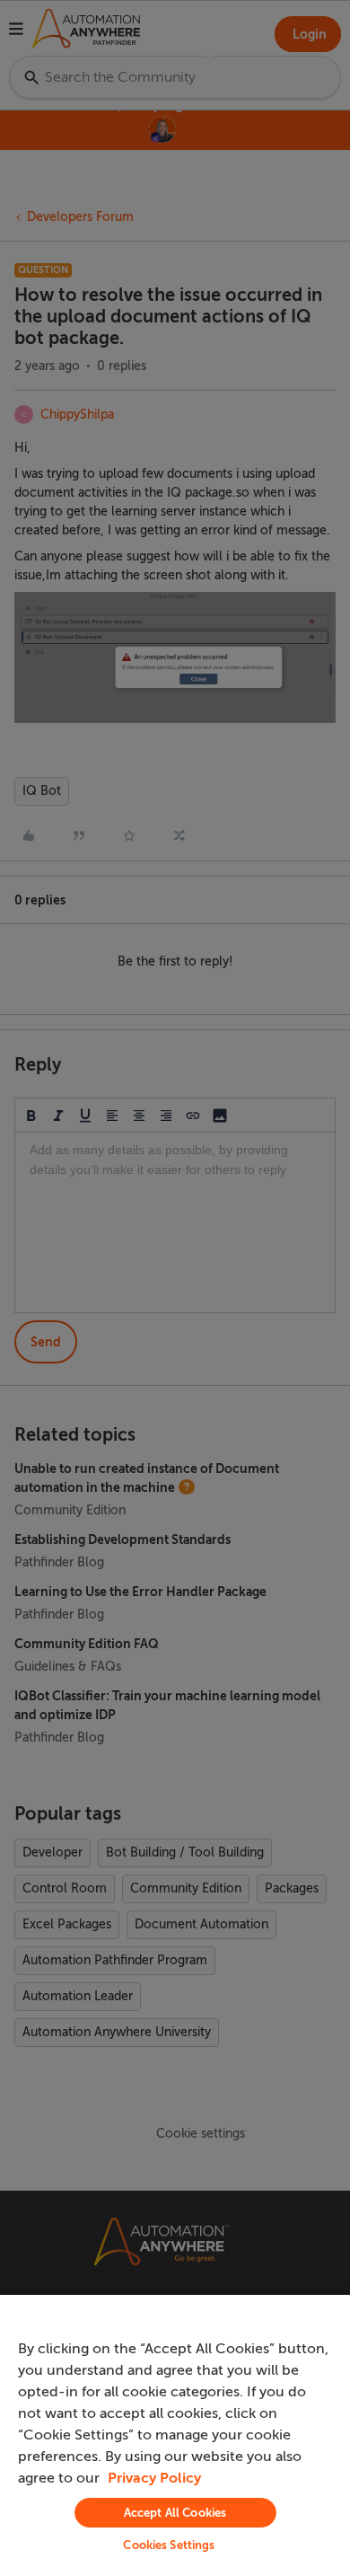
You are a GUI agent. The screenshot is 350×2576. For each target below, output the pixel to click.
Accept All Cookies (175, 2513)
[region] (175, 2435)
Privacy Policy (154, 2478)
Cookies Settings (169, 2545)
